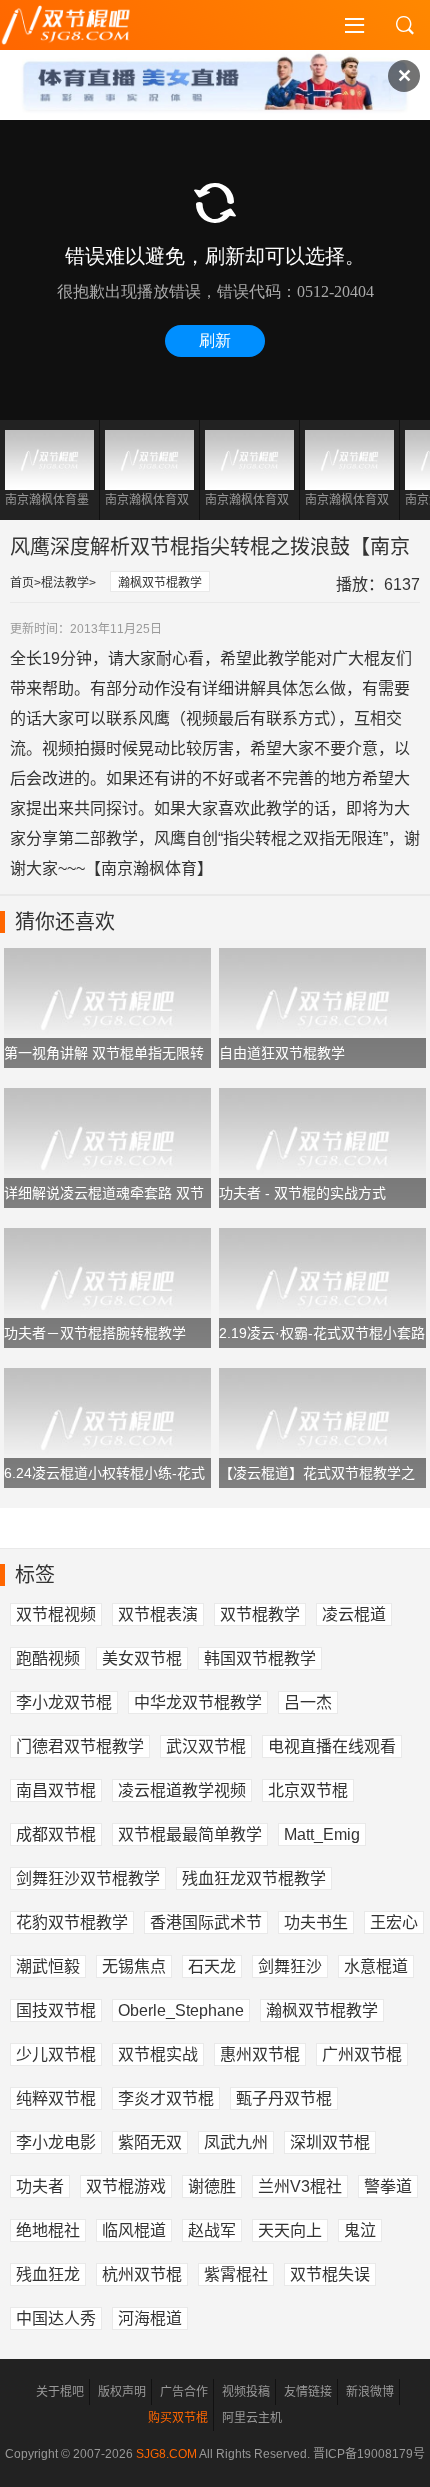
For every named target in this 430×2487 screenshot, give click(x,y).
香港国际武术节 (206, 1922)
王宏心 (394, 1922)
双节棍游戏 (126, 2186)
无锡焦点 (134, 1966)
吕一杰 (308, 1702)
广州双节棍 (362, 2054)
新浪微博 (370, 2392)
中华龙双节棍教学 (198, 1702)
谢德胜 (212, 2186)
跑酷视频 (48, 1658)
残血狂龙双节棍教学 (254, 1878)
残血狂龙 (48, 2274)
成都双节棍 (56, 1834)
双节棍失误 (330, 2274)
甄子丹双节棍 (284, 2098)
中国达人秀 (56, 2318)
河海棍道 (150, 2318)
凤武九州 (236, 2142)
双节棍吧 (80, 25)
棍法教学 (65, 583)
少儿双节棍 (56, 2054)
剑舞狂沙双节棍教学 (88, 1878)
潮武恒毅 (48, 1966)
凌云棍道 (354, 1614)
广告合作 (184, 2392)
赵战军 (212, 2230)
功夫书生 (316, 1922)
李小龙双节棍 (64, 1702)
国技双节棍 (56, 2010)
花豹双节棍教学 (72, 1922)
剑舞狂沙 (290, 1966)
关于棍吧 (60, 2392)
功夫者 (40, 2186)
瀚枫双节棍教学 (160, 583)
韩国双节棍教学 (260, 1658)
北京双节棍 (308, 1790)
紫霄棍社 (236, 2274)
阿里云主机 (252, 2418)
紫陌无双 (150, 2142)
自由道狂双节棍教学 (282, 1053)
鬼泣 (360, 2230)
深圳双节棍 (330, 2142)
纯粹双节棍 (56, 2098)
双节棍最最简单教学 (190, 1834)
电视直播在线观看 (332, 1746)
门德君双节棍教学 (80, 1746)
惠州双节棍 (260, 2054)
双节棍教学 (260, 1614)
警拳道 (388, 2186)
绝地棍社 (48, 2230)
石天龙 (212, 1966)
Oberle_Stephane (181, 2010)
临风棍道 (134, 2230)
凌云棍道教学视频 (182, 1790)
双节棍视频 (56, 1614)
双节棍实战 (158, 2054)
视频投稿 (246, 2392)
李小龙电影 (56, 2142)
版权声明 (122, 2392)
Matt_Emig (322, 1834)
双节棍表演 (158, 1614)
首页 (22, 583)
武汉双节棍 (206, 1746)
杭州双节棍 (142, 2274)
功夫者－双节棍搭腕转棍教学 (95, 1333)
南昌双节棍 (56, 1790)
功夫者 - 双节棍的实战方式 (302, 1193)
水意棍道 (376, 1966)
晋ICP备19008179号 (369, 2454)
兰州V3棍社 (300, 2186)
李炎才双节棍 (166, 2098)
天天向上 (290, 2230)
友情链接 (308, 2392)
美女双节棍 (142, 1658)
